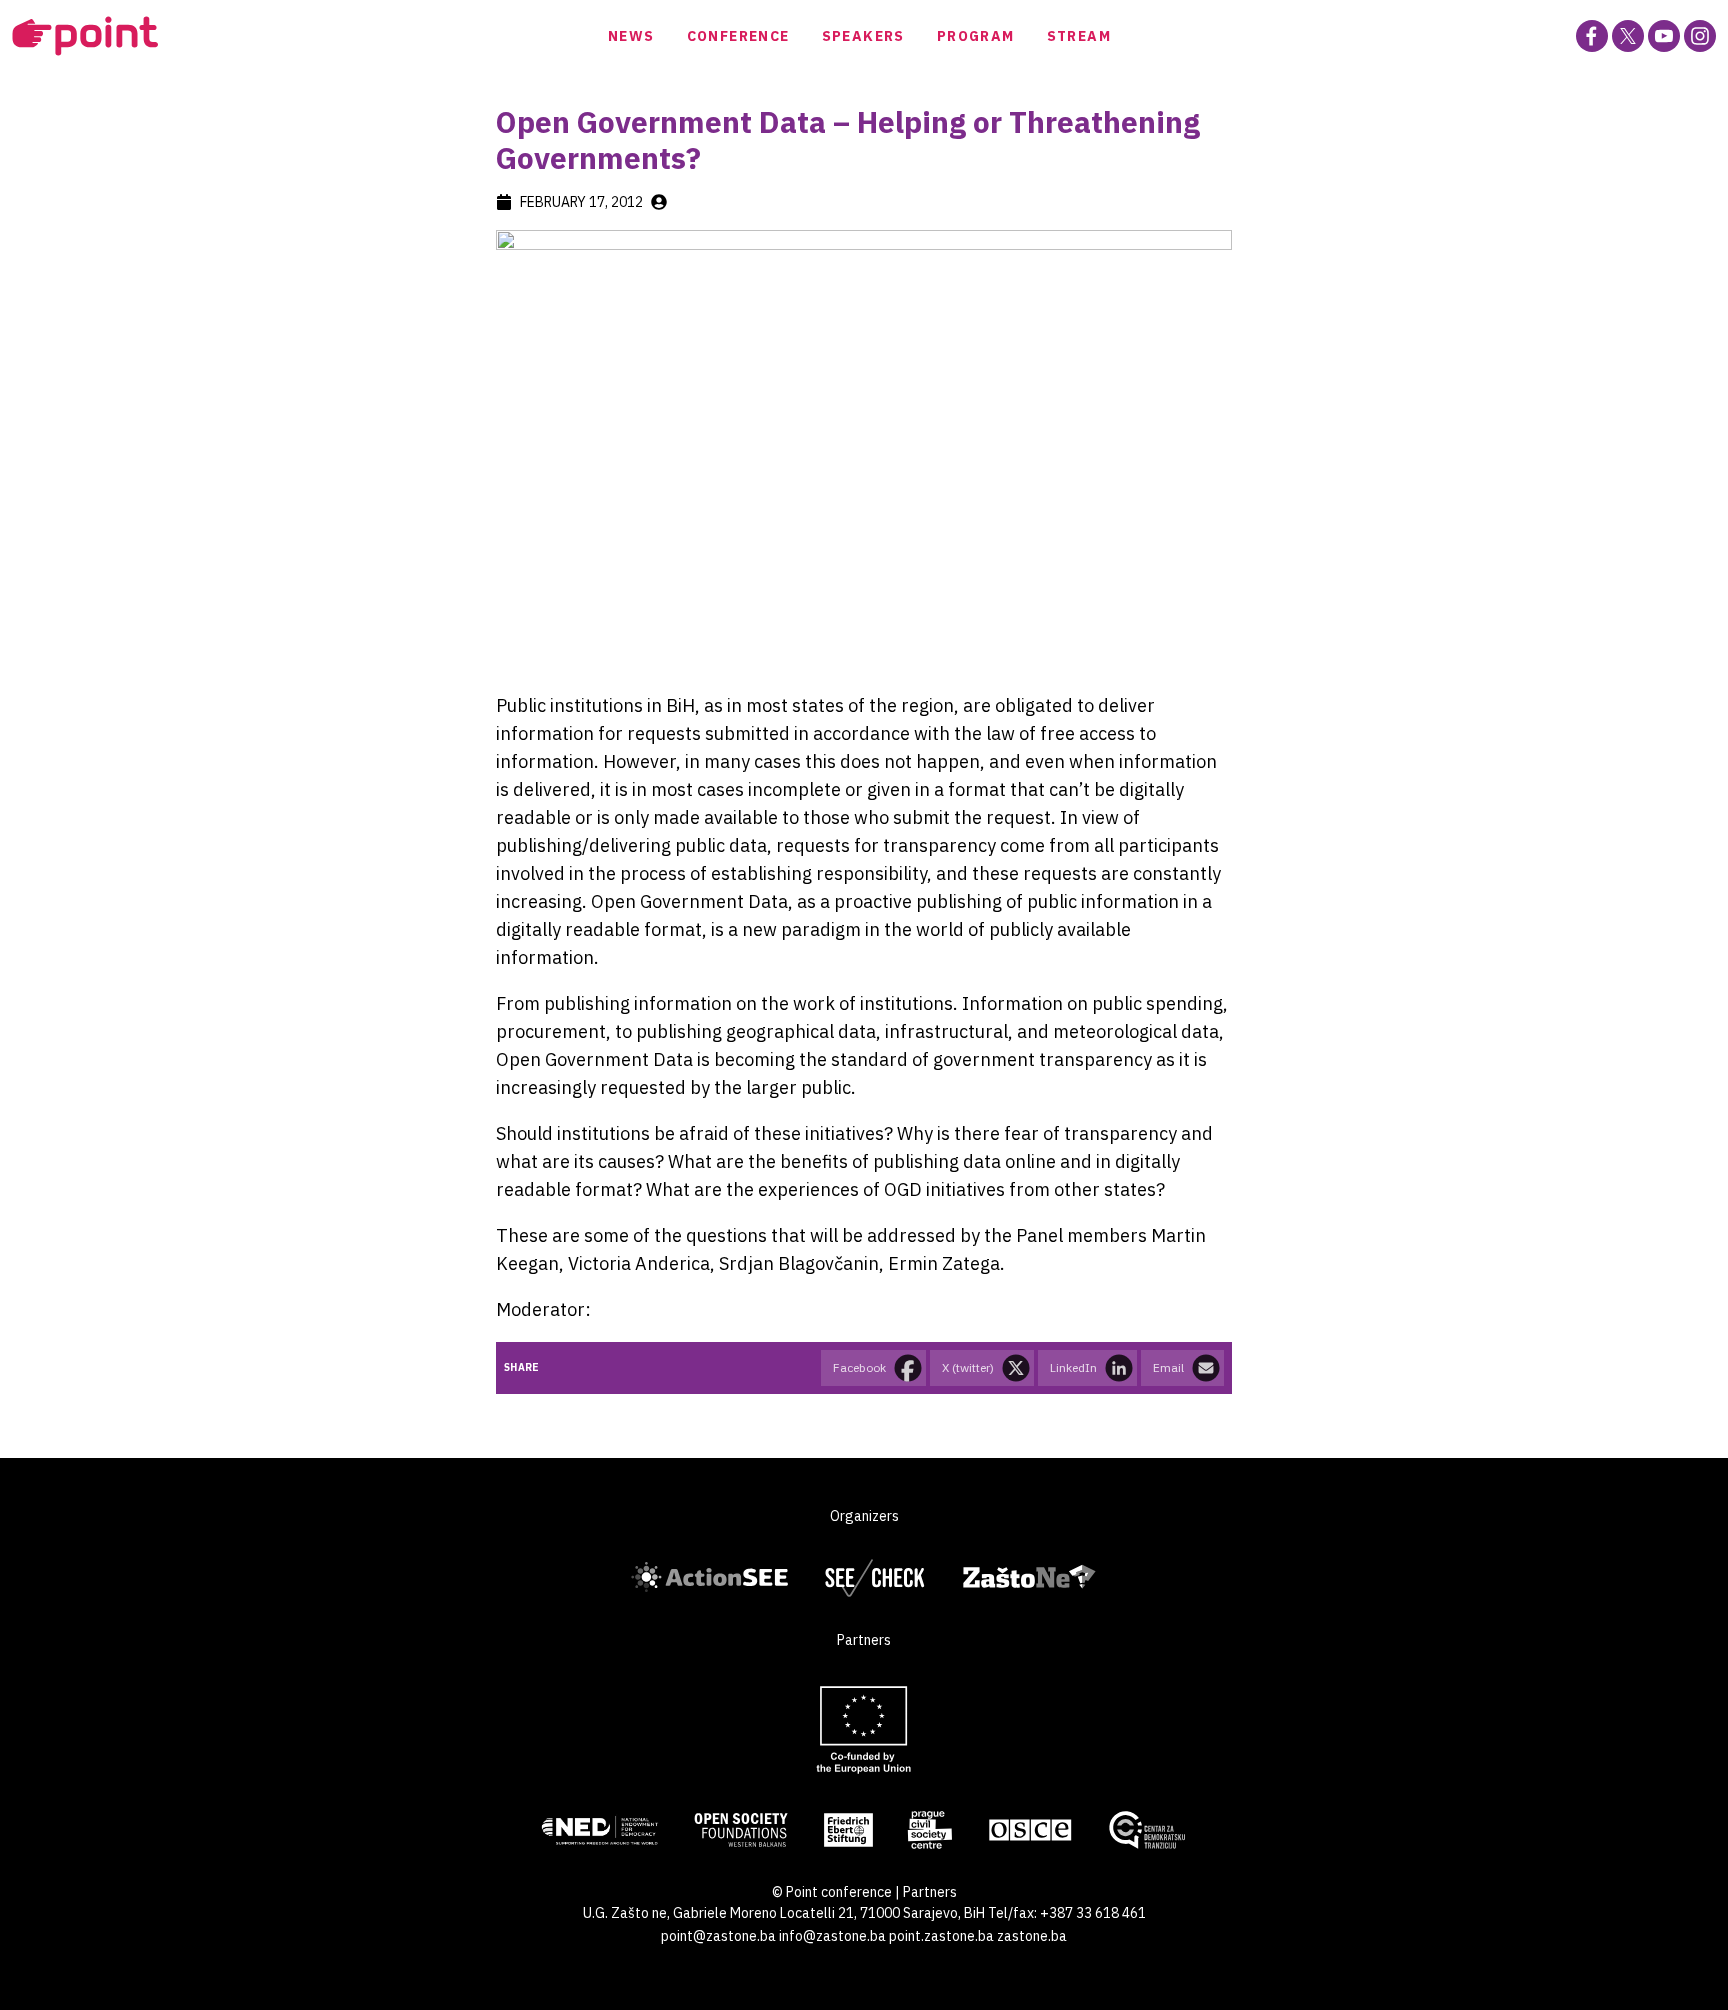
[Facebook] (1592, 36)
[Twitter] (1628, 36)
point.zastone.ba (941, 1936)
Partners (930, 1892)
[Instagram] (1700, 36)
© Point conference (832, 1892)
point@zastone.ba (718, 1936)
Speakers (863, 36)
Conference (738, 36)
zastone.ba (1032, 1936)
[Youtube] (1664, 36)
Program (976, 36)
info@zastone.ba (832, 1936)
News (631, 36)
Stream (1079, 36)
